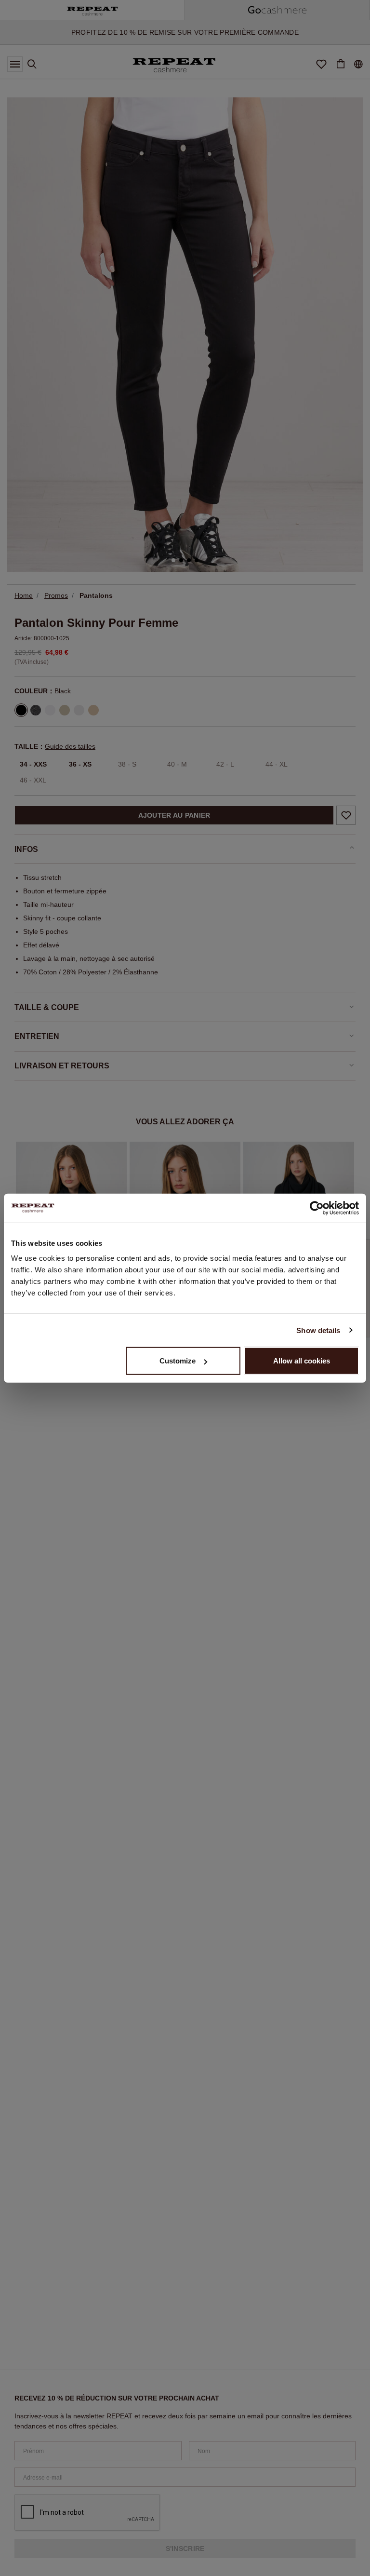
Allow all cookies (302, 1361)
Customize (178, 1361)
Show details (318, 1330)
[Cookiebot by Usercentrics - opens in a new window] (317, 1208)
